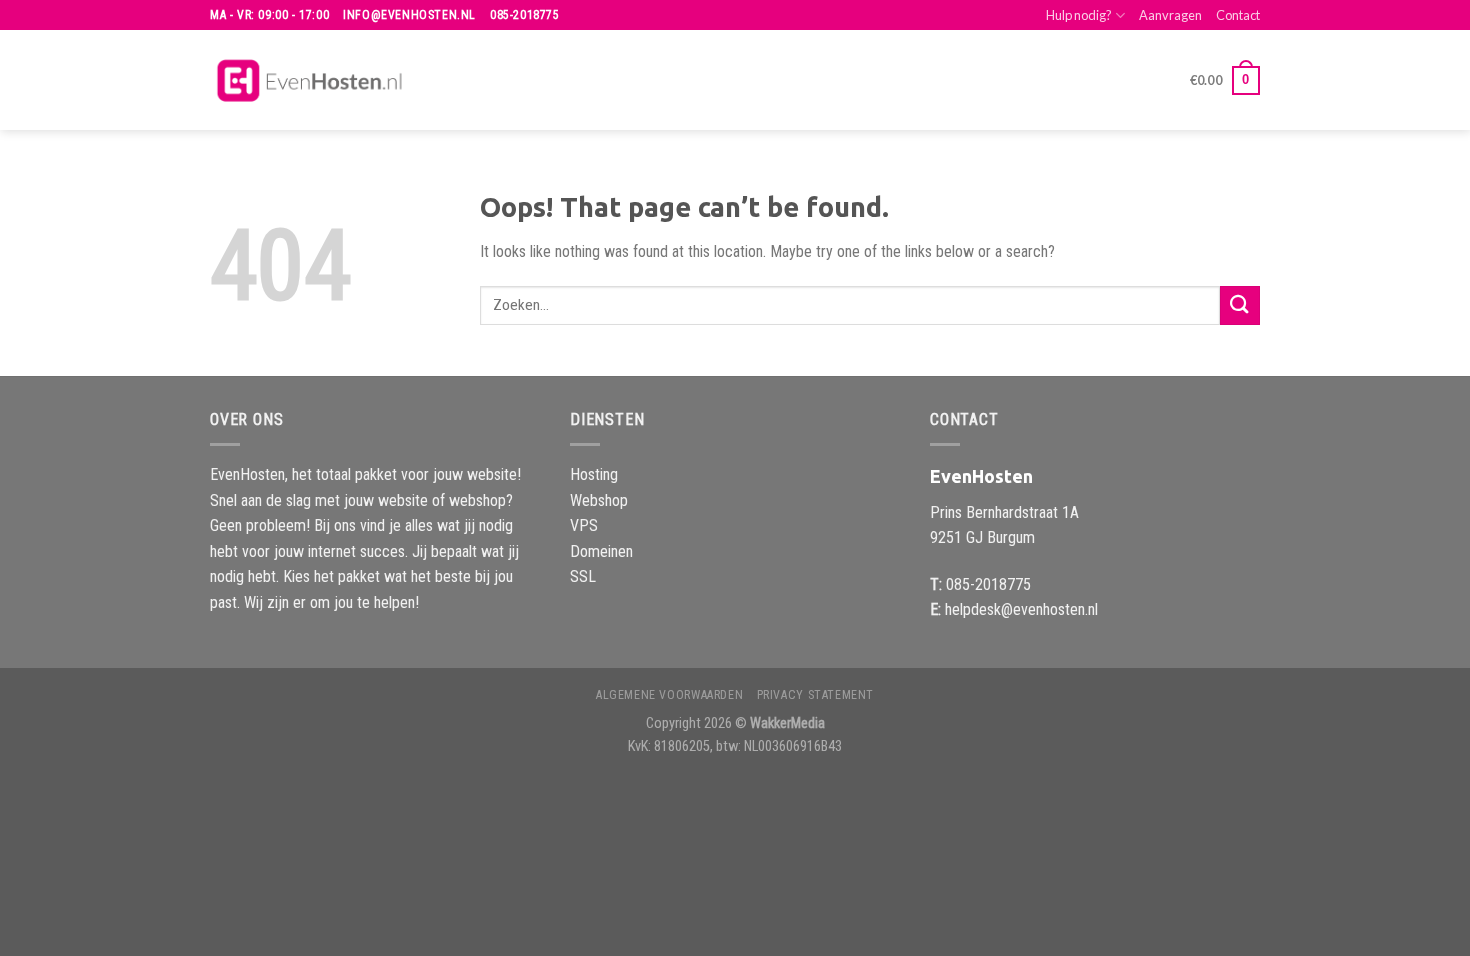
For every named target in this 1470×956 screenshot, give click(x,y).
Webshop (599, 500)
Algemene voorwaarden (669, 695)
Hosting (594, 474)
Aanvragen (1170, 15)
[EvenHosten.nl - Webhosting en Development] (310, 80)
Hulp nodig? (1079, 15)
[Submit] (1240, 305)
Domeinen (601, 551)
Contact (1238, 15)
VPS (584, 525)
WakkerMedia (787, 723)
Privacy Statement (815, 695)
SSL (583, 576)
